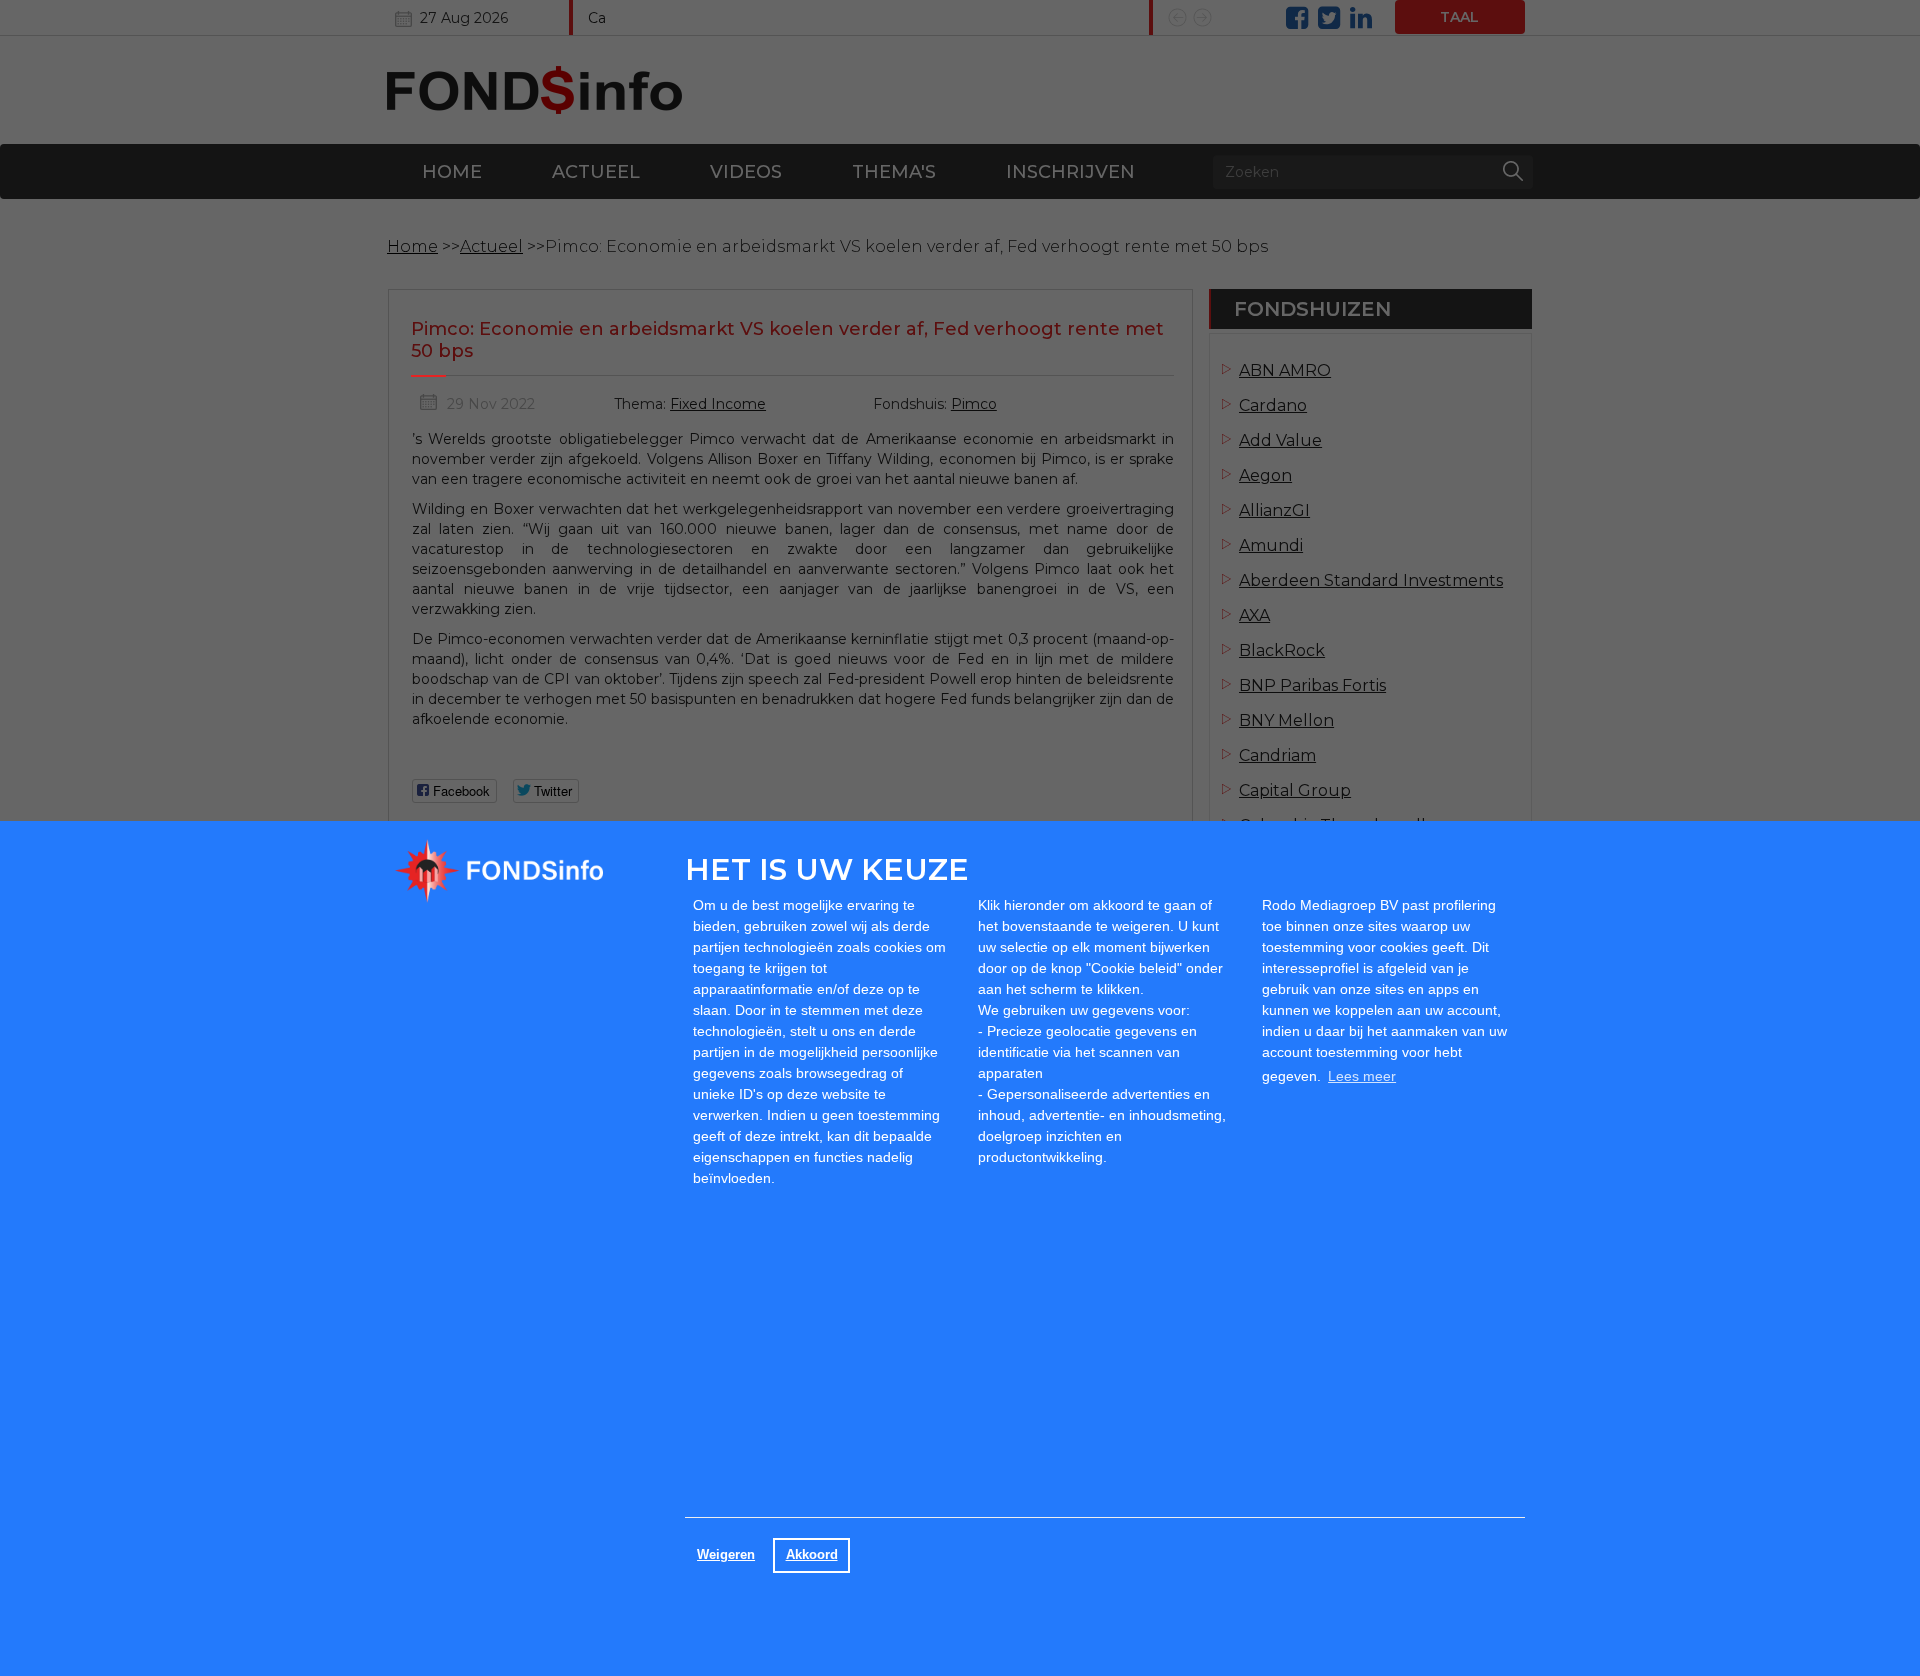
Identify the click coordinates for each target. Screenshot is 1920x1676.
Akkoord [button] (812, 1555)
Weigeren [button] (726, 1555)
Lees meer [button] (1362, 1076)
